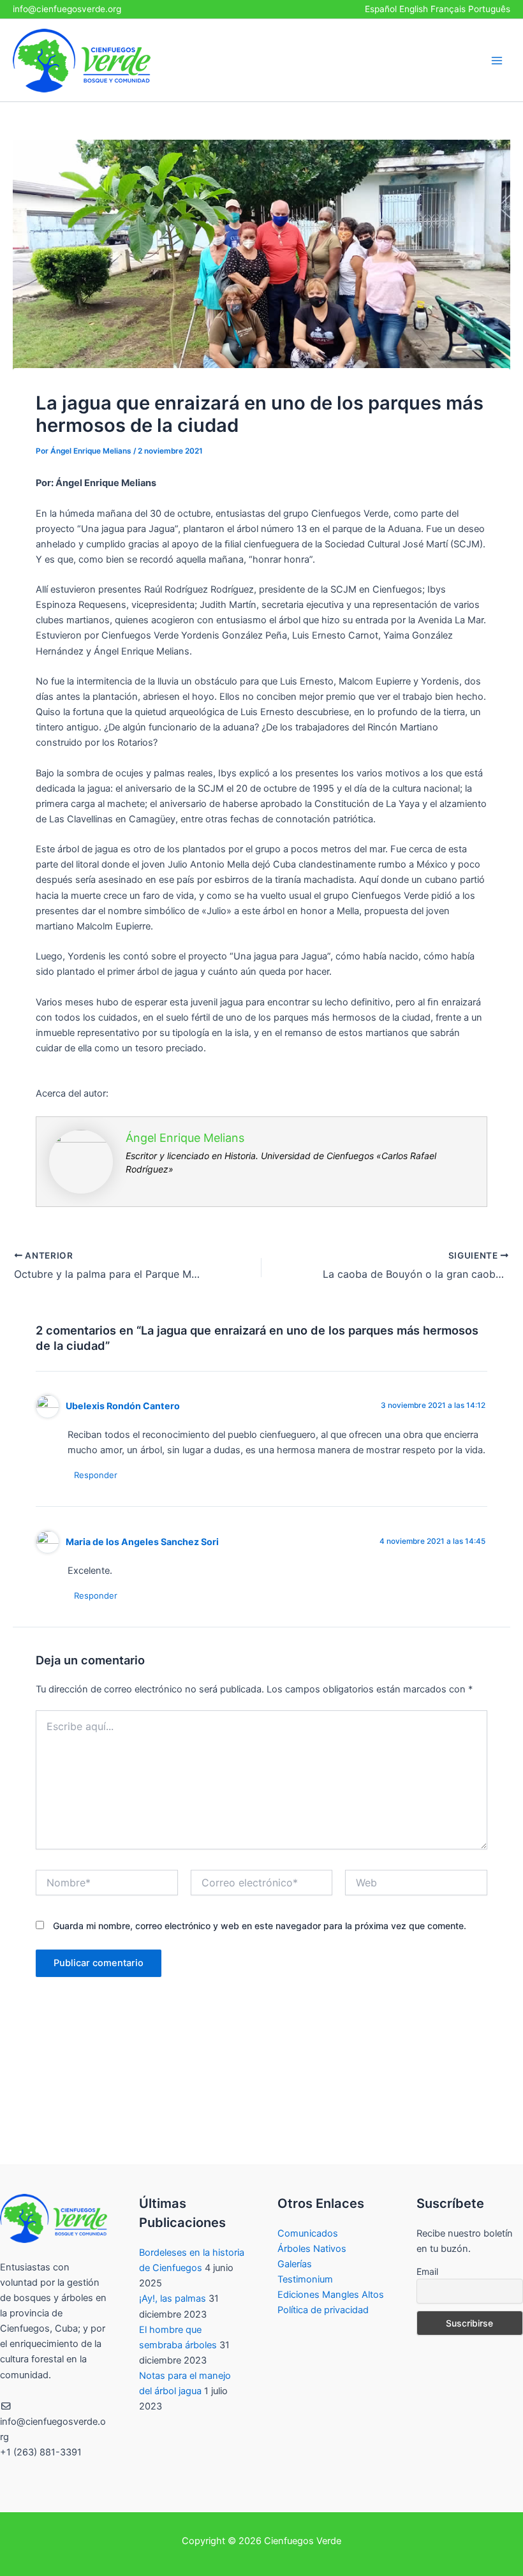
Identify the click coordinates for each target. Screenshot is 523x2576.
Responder (96, 1475)
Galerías (295, 2264)
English (414, 9)
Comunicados (308, 2233)
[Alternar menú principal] (497, 61)
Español (381, 9)
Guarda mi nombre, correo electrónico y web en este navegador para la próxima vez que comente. (260, 1926)
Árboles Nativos (312, 2249)
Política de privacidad (323, 2310)
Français (448, 9)
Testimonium (305, 2279)
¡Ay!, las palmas (173, 2298)
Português (489, 9)
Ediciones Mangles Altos (331, 2295)
